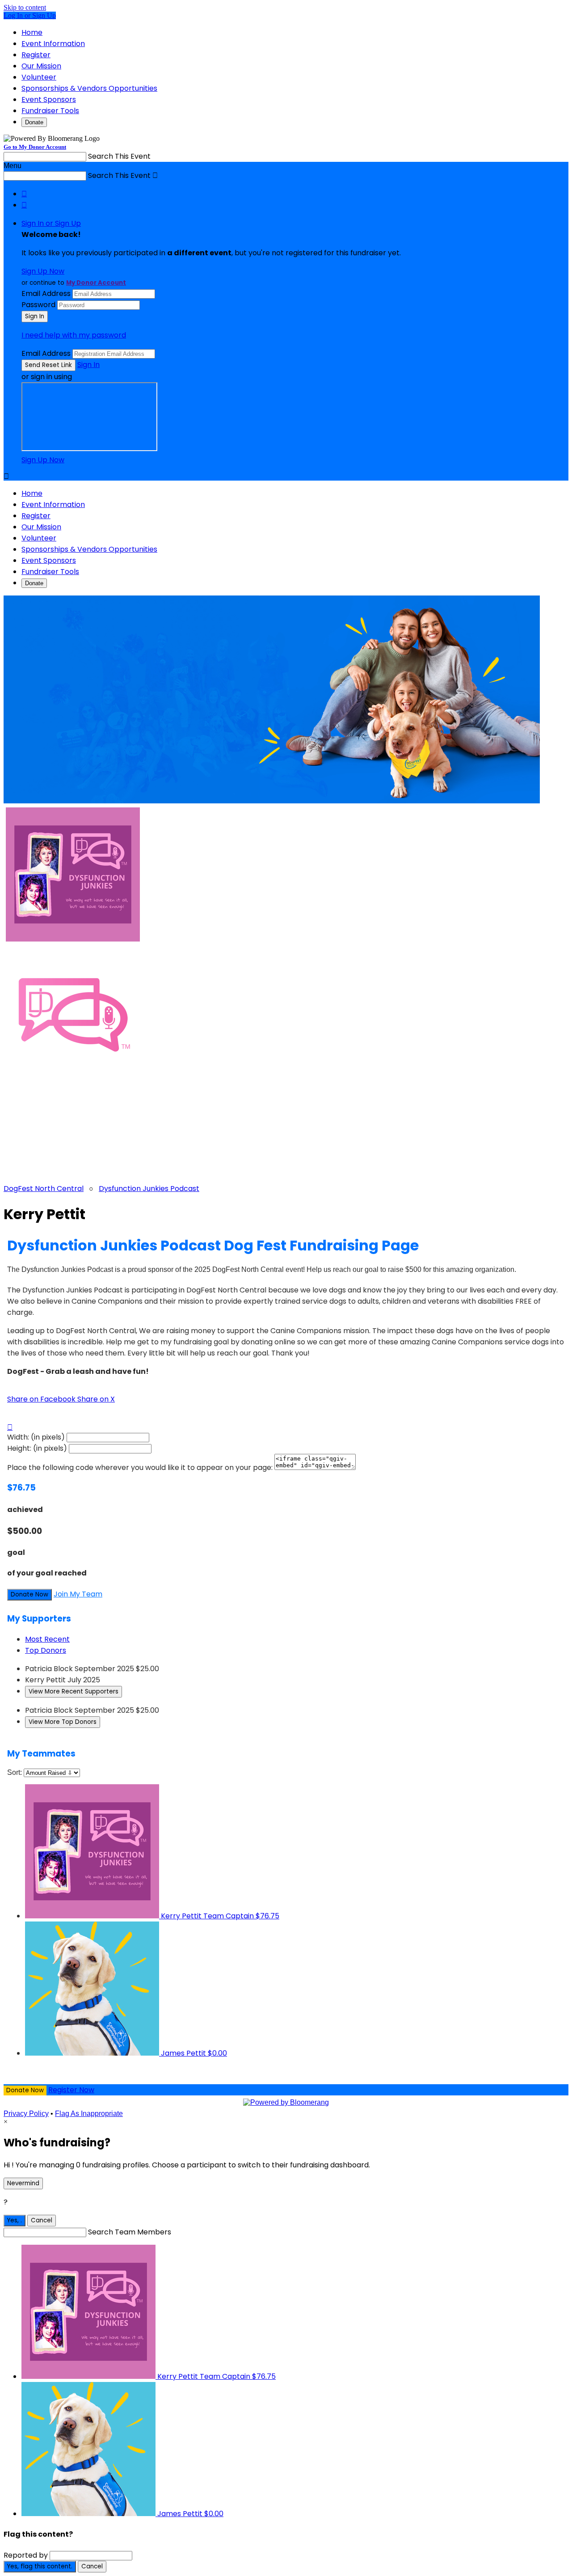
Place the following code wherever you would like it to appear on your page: (140, 1467)
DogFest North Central (44, 1189)
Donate (34, 122)
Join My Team (78, 1594)
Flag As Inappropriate (89, 2114)
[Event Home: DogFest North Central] (286, 1131)
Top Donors (46, 1650)
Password (38, 305)
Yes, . (15, 2220)
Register (36, 55)
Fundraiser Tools (50, 111)
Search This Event (119, 156)
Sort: (15, 1772)
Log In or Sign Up (30, 15)
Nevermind (23, 2183)
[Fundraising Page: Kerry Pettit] (286, 875)
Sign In (88, 365)
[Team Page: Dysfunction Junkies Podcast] (286, 1016)
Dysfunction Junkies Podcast (149, 1189)
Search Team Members (130, 2232)
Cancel (42, 2220)
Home (32, 32)
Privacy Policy (26, 2114)
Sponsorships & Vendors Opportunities (89, 88)
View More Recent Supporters (74, 1691)
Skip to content (25, 7)
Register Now (71, 2090)
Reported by (26, 2555)
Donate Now (29, 1594)
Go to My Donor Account (35, 147)
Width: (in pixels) (36, 1437)
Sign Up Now (43, 271)
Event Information (53, 44)
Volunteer (39, 77)
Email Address (46, 293)
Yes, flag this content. (40, 2566)
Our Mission (41, 66)
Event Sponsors (49, 99)
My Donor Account (96, 283)
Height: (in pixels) (37, 1448)
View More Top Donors (63, 1722)
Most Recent (47, 1639)
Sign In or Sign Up (51, 223)
